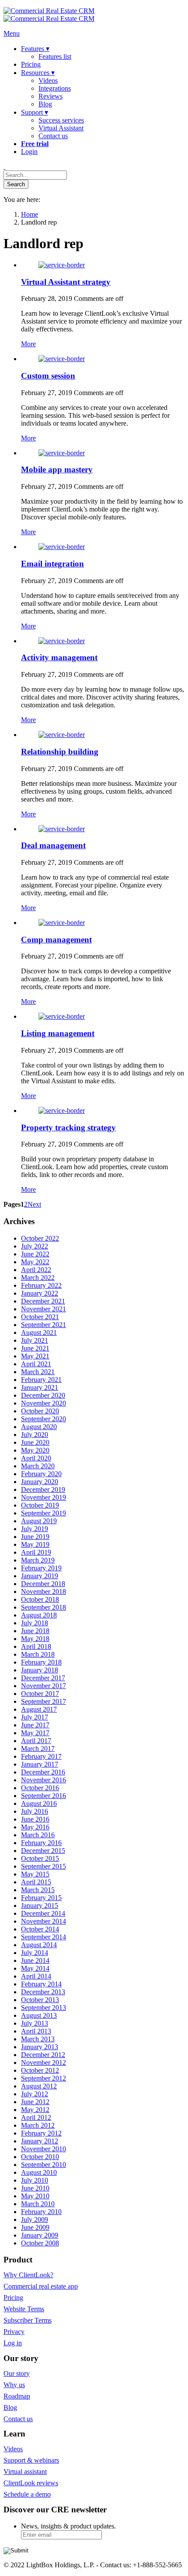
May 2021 (35, 1356)
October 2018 (40, 1599)
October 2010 (40, 2157)
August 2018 (39, 1615)
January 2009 (40, 2235)
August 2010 (39, 2172)
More (28, 344)
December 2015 (43, 1851)
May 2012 (35, 2110)
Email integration (52, 564)
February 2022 (41, 1285)
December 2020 (43, 1395)
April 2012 (36, 2117)
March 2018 (38, 1654)
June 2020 (35, 1442)
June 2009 (35, 2227)
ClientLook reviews (31, 2483)
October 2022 (40, 1238)
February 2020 (41, 1474)
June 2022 (35, 1254)
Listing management (58, 1033)
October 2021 (40, 1317)
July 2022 (35, 1246)
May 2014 (35, 1968)
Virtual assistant (25, 2472)
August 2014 (39, 1945)
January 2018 (40, 1670)
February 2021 (41, 1380)
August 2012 (39, 2086)
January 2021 (40, 1387)
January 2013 (40, 2047)
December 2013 (43, 1992)
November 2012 (44, 2063)
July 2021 (35, 1340)
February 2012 (41, 2133)
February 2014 (41, 1984)
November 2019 (44, 1497)
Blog (10, 2407)
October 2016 (40, 1788)
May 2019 (35, 1544)
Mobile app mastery (57, 469)
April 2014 (36, 1976)
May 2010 (35, 2196)
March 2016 (38, 1835)
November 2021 (44, 1309)
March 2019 (38, 1560)
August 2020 (39, 1427)
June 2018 (35, 1631)
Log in (13, 2343)
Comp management (56, 940)
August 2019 (39, 1521)
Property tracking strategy (68, 1128)
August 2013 (39, 2015)
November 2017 (44, 1686)
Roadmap (17, 2396)
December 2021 (43, 1301)
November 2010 (44, 2149)
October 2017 (40, 1694)
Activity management (59, 657)
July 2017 (35, 1717)
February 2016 (41, 1843)
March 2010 (38, 2204)
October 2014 (40, 1929)
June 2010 (35, 2188)
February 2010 (41, 2212)
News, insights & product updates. (68, 2526)
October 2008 (40, 2243)
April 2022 (36, 1270)
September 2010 (44, 2165)
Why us (14, 2385)
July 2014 (35, 1953)
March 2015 (38, 1890)
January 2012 (40, 2141)
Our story (17, 2373)
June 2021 (35, 1348)
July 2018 (35, 1623)
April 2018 (36, 1646)
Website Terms (24, 2309)
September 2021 (44, 1325)
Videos (13, 2449)
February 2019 (41, 1568)
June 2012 (35, 2102)
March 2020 (38, 1466)
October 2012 (40, 2070)
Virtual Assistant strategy (66, 282)
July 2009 (35, 2219)
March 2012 (38, 2125)
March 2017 (38, 1749)
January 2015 (40, 1906)
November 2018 (44, 1592)
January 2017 (40, 1764)
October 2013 (40, 2000)
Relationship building (60, 752)
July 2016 (35, 1811)
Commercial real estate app (41, 2286)
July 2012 (35, 2094)
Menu (12, 33)
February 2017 (41, 1756)
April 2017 (36, 1741)
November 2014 (44, 1921)
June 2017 (35, 1725)
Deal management (53, 845)
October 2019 (40, 1505)
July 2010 (35, 2180)
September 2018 (44, 1607)
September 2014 (44, 1937)
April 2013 (36, 2031)
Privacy (14, 2332)
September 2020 (44, 1419)
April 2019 (36, 1552)
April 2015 (36, 1882)
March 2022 (38, 1278)
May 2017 (35, 1733)
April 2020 (36, 1458)
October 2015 (40, 1858)
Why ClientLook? (28, 2275)
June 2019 (35, 1537)
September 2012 (44, 2078)
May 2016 (35, 1827)
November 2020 (44, 1403)
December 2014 (43, 1913)
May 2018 (35, 1639)
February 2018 (41, 1662)
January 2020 (40, 1482)
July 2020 (35, 1435)
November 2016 (44, 1780)
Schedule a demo (27, 2494)
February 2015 (41, 1898)
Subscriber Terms (28, 2320)
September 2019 (44, 1513)
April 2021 (36, 1364)
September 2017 (44, 1701)
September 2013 (44, 2008)
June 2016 (35, 1819)
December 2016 (43, 1772)
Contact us (18, 2419)
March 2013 (38, 2039)
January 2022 (40, 1293)
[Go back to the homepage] (49, 15)
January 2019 (40, 1576)
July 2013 (35, 2023)
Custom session (48, 376)
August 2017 (39, 1709)
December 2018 (43, 1584)
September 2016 (44, 1796)
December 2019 (43, 1489)
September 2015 (44, 1866)
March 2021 (38, 1372)
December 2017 (43, 1678)
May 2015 (35, 1874)
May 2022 (35, 1262)
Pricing (13, 2298)
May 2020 (35, 1450)
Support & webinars (31, 2460)
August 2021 (39, 1332)
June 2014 (35, 1960)
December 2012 (43, 2055)
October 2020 (40, 1411)
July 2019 (35, 1529)
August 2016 (39, 1803)
